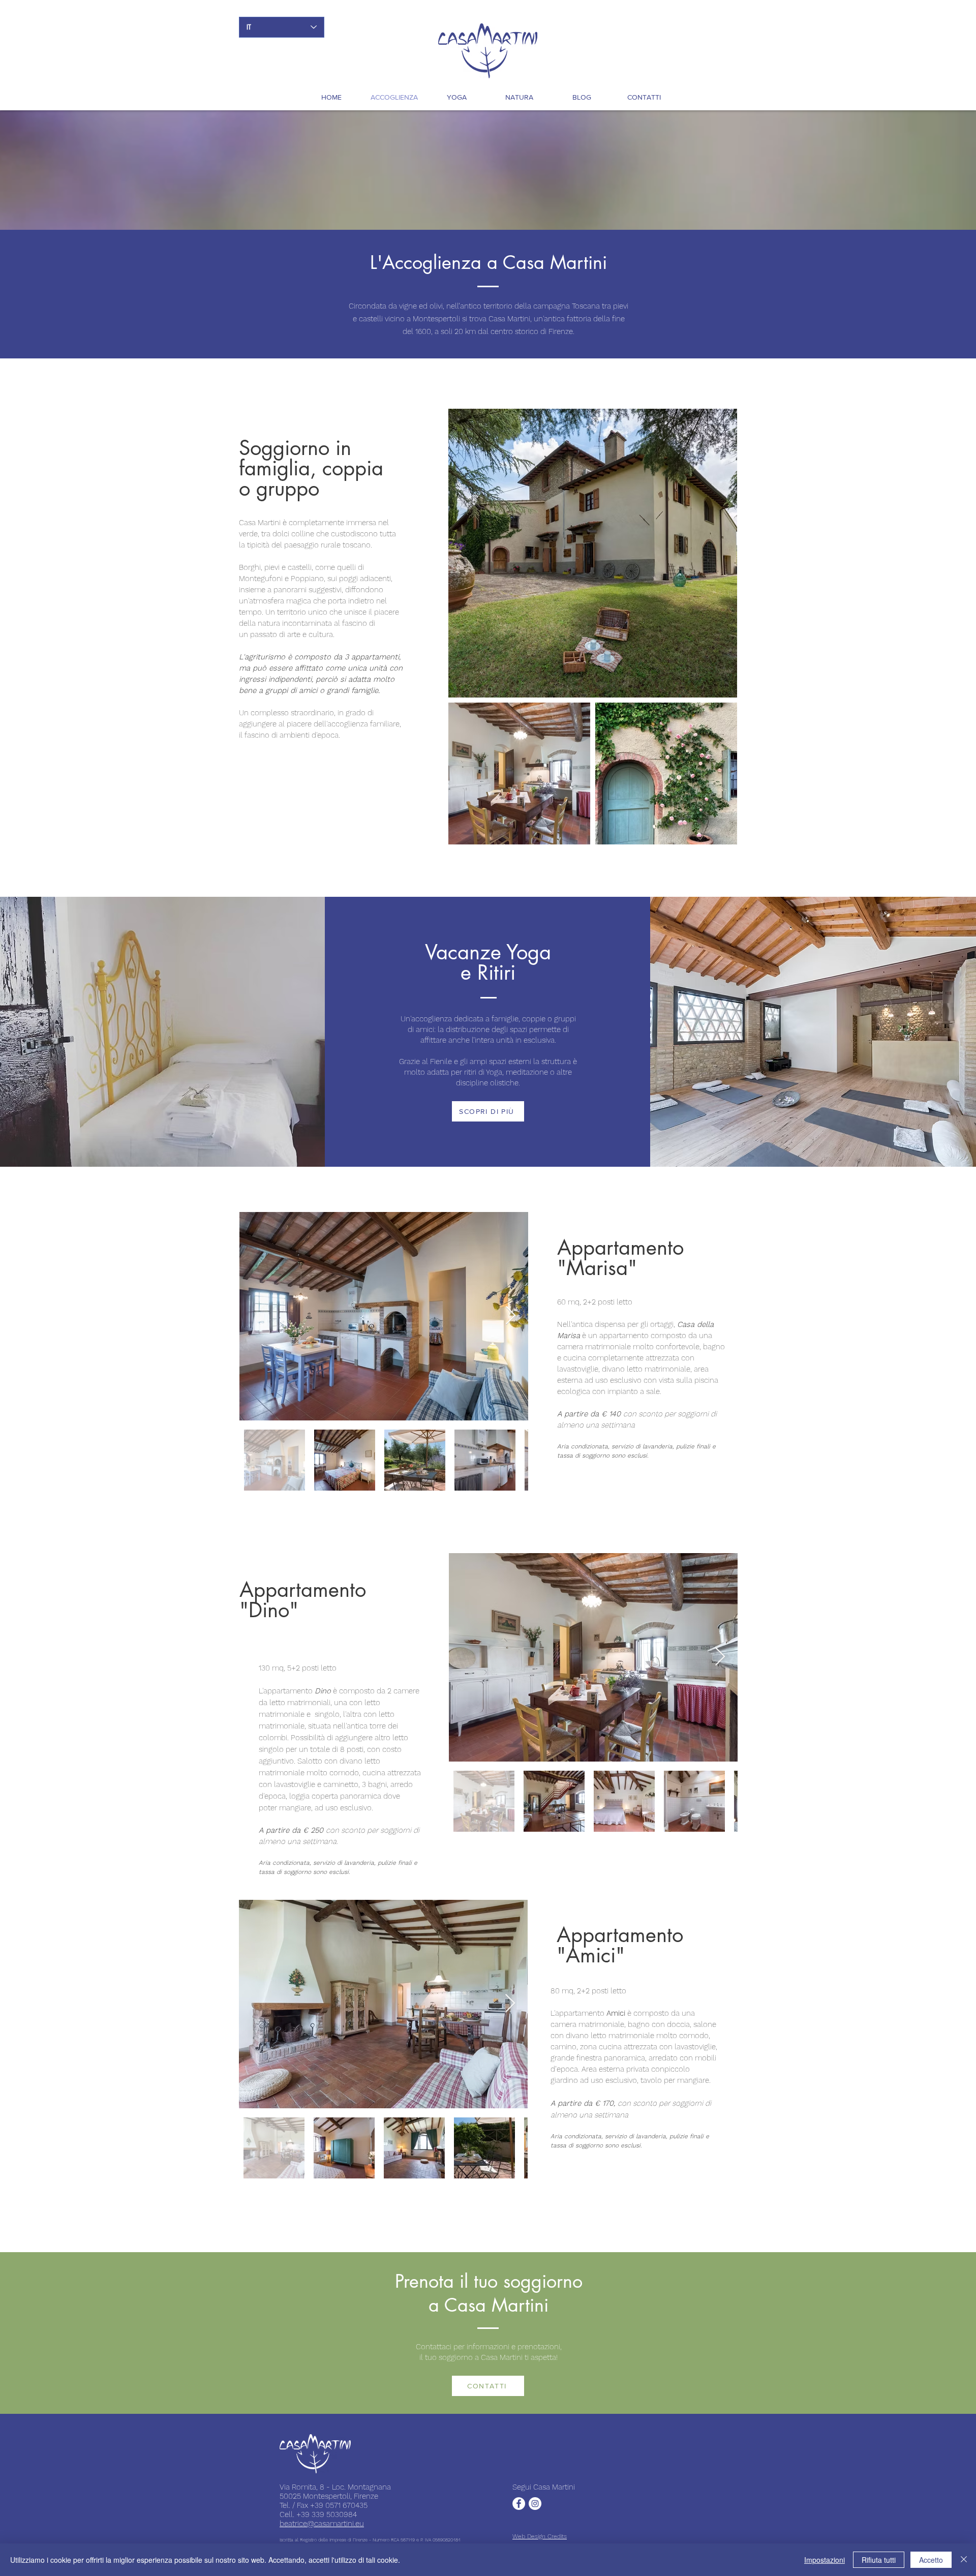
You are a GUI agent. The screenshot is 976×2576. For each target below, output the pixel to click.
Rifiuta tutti (879, 2560)
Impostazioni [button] (825, 2560)
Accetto (931, 2560)
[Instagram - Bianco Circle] (535, 2504)
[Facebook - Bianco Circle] (519, 2504)
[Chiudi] (964, 2560)
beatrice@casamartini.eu (322, 2524)
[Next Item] (511, 1316)
